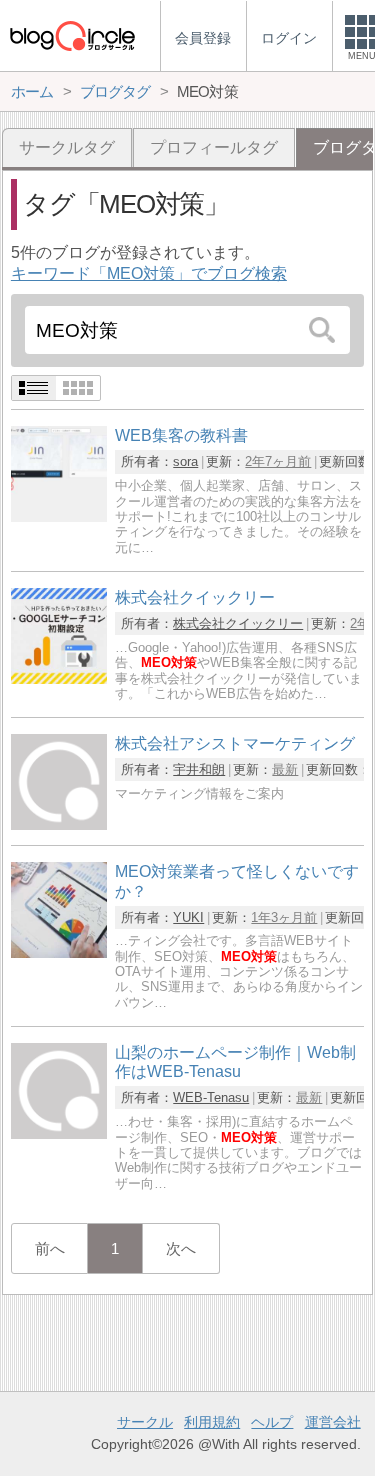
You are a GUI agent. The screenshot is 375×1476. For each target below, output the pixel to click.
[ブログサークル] (72, 35)
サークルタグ (67, 147)
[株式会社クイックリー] (59, 678)
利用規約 (212, 1422)
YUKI (188, 917)
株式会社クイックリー (238, 623)
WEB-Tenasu (211, 1097)
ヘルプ (272, 1422)
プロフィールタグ (214, 147)
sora (185, 461)
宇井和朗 (199, 769)
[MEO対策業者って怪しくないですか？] (59, 952)
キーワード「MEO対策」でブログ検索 (149, 273)
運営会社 (333, 1422)
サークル (145, 1422)
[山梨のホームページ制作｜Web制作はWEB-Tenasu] (59, 1133)
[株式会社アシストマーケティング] (59, 824)
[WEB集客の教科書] (59, 516)
